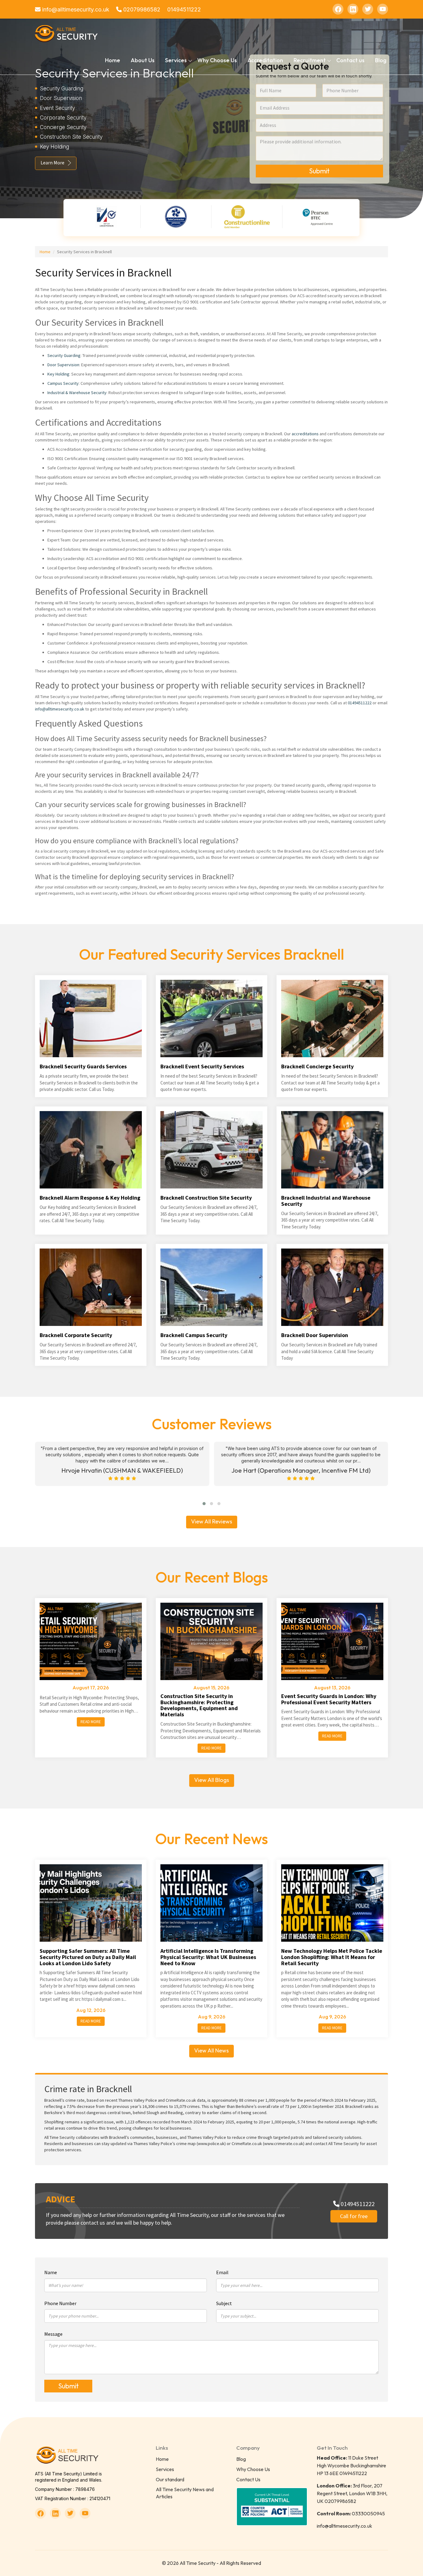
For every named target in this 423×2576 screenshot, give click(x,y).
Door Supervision (63, 365)
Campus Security (63, 383)
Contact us (350, 60)
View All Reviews (212, 1521)
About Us (143, 60)
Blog (381, 60)
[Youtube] (383, 9)
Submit (319, 171)
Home (113, 60)
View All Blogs (212, 1780)
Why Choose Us (217, 60)
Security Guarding (64, 355)
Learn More (52, 163)
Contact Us (248, 2479)
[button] (204, 1504)
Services (165, 2469)
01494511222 (184, 9)
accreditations (305, 434)
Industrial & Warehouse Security (77, 393)
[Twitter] (368, 9)
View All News (211, 2050)
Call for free (354, 2216)
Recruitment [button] (310, 60)
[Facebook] (338, 9)
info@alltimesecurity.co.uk (75, 9)
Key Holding (58, 374)
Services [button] (176, 60)
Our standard (170, 2479)
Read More (91, 1722)
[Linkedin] (353, 9)
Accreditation (265, 60)
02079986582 (141, 9)
